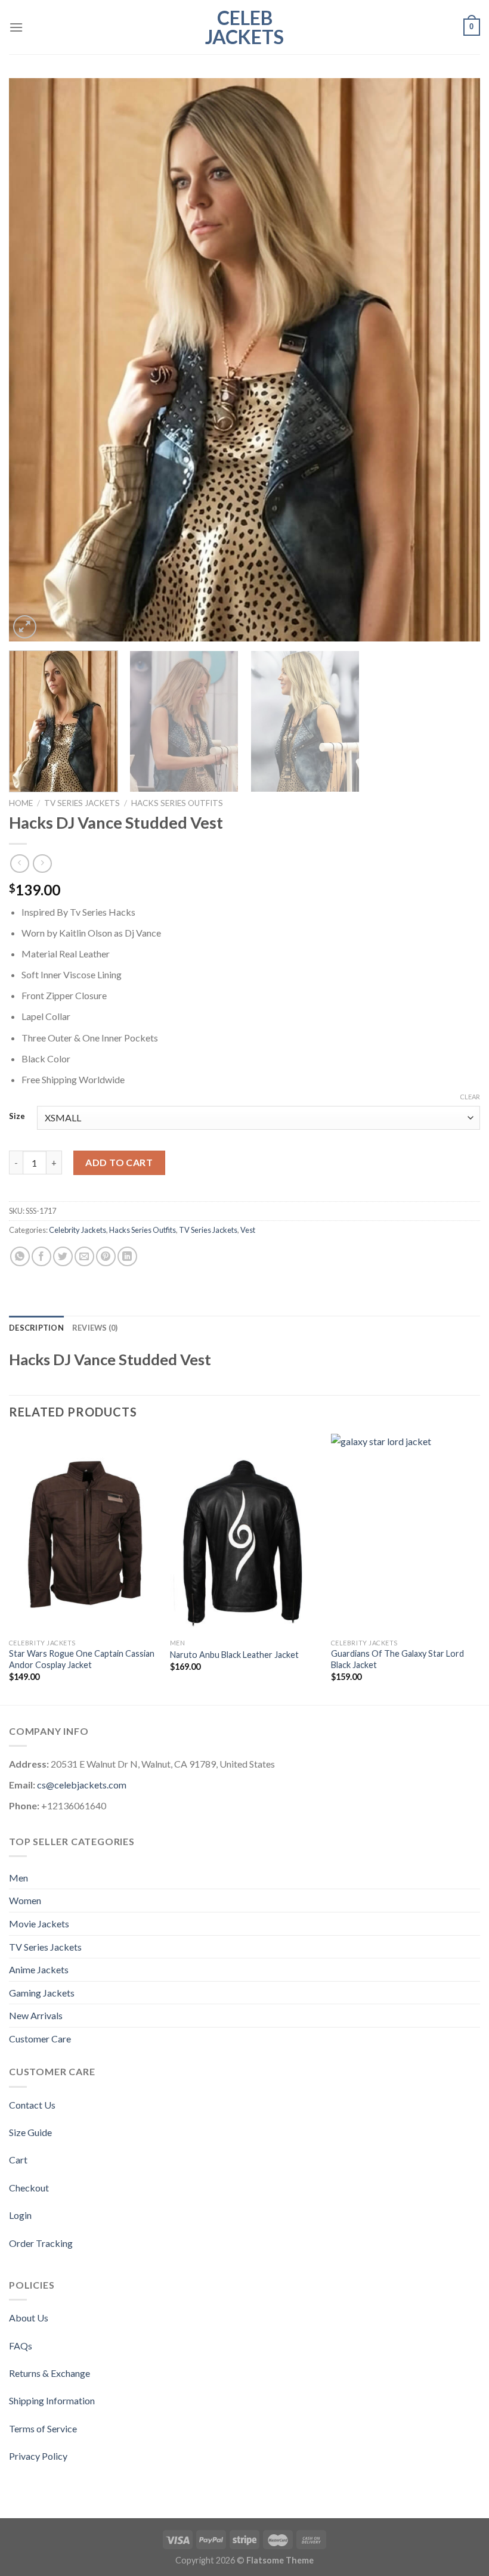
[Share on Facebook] (41, 1256)
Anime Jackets (39, 1969)
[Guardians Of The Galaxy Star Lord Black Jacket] (406, 1533)
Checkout (29, 2188)
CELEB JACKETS (244, 27)
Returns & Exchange (49, 2373)
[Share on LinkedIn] (127, 1256)
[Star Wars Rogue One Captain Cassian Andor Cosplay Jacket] (83, 1533)
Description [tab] (36, 1328)
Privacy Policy (38, 2456)
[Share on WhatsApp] (20, 1256)
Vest (248, 1230)
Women (25, 1900)
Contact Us (32, 2105)
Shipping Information (52, 2400)
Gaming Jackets (42, 1993)
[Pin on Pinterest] (106, 1256)
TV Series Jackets (82, 803)
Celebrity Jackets (78, 1230)
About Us (29, 2318)
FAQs (21, 2346)
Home (21, 803)
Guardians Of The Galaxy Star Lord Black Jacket (397, 1659)
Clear (470, 1097)
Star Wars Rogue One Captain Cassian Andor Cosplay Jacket (82, 1659)
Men (18, 1878)
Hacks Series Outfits (177, 803)
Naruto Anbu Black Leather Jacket (234, 1655)
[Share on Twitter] (63, 1256)
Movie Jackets (39, 1924)
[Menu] (16, 27)
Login (20, 2215)
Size (17, 1117)
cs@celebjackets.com (82, 1785)
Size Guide (30, 2132)
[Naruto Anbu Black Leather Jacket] (244, 1533)
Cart (18, 2160)
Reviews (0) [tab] (95, 1328)
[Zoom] (25, 627)
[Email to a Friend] (84, 1256)
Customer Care (40, 2039)
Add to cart (119, 1162)
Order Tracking (41, 2243)
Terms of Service (43, 2428)
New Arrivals (36, 2015)
